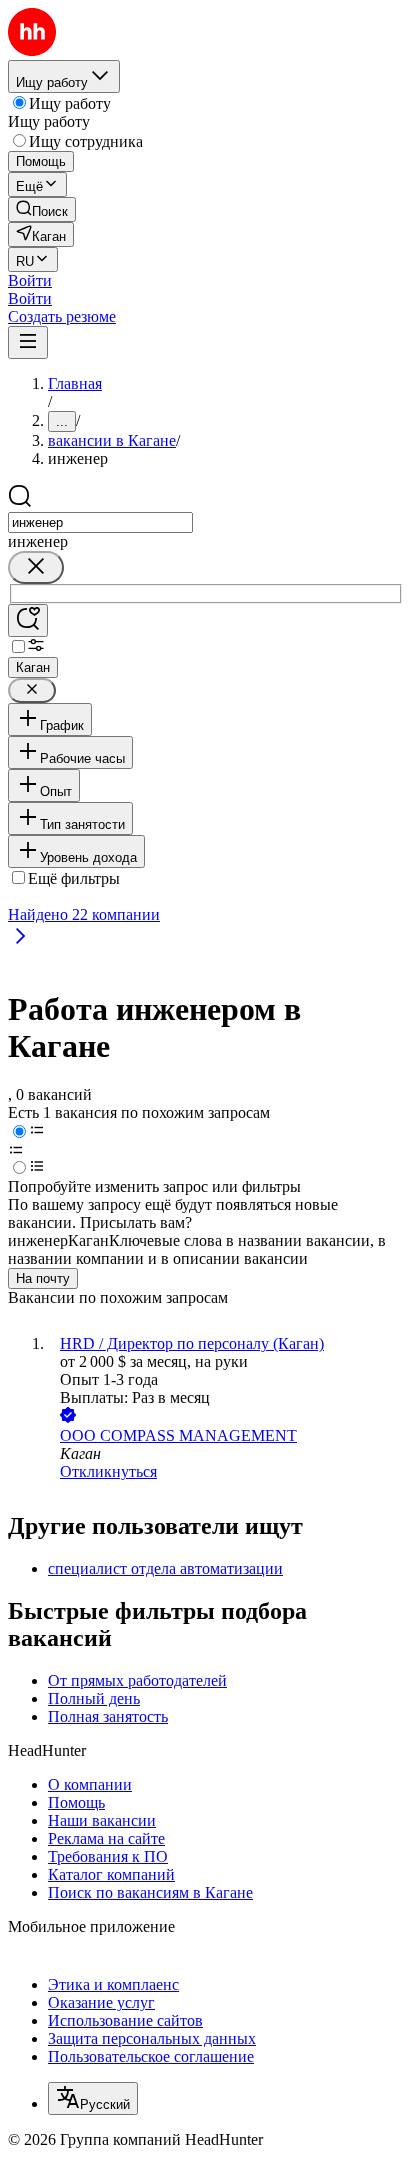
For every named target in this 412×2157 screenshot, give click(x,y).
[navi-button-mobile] (28, 342)
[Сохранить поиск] (28, 620)
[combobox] (100, 522)
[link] (42, 209)
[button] (30, 280)
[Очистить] (36, 567)
